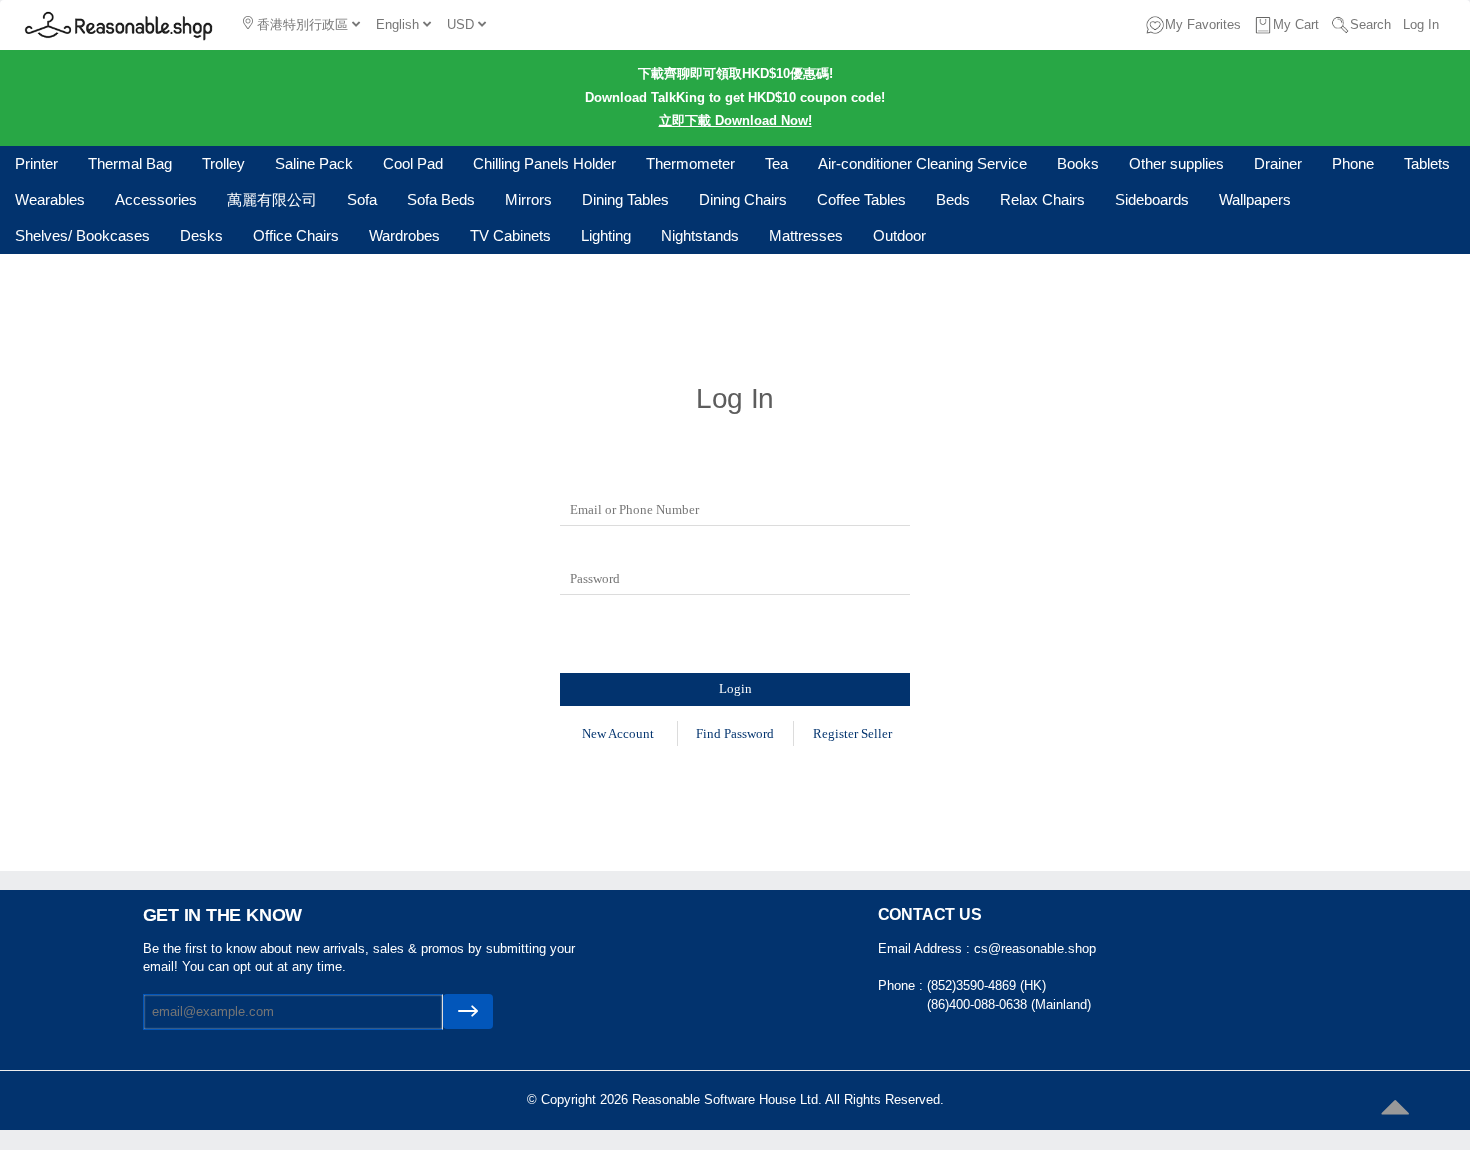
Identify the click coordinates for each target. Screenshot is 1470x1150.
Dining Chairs (743, 199)
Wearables (50, 199)
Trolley (223, 163)
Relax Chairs (1042, 199)
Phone (1353, 163)
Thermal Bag (130, 163)
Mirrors (528, 199)
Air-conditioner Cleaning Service (922, 163)
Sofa (362, 199)
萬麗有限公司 (272, 199)
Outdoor (899, 235)
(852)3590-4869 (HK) (986, 985)
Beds (953, 199)
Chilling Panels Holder (544, 163)
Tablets (1427, 163)
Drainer (1278, 163)
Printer (36, 163)
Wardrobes (404, 235)
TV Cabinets (510, 235)
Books (1078, 163)
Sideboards (1152, 199)
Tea (776, 163)
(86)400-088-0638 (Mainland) (1009, 1004)
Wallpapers (1255, 199)
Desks (201, 235)
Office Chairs (296, 235)
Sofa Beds (441, 199)
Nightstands (700, 235)
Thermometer (690, 163)
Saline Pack (314, 163)
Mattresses (806, 235)
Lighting (606, 235)
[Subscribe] (468, 1011)
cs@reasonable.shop (1035, 948)
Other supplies (1176, 163)
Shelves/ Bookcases (82, 235)
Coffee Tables (861, 199)
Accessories (156, 199)
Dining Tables (625, 199)
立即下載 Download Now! (735, 120)
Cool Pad (413, 163)
